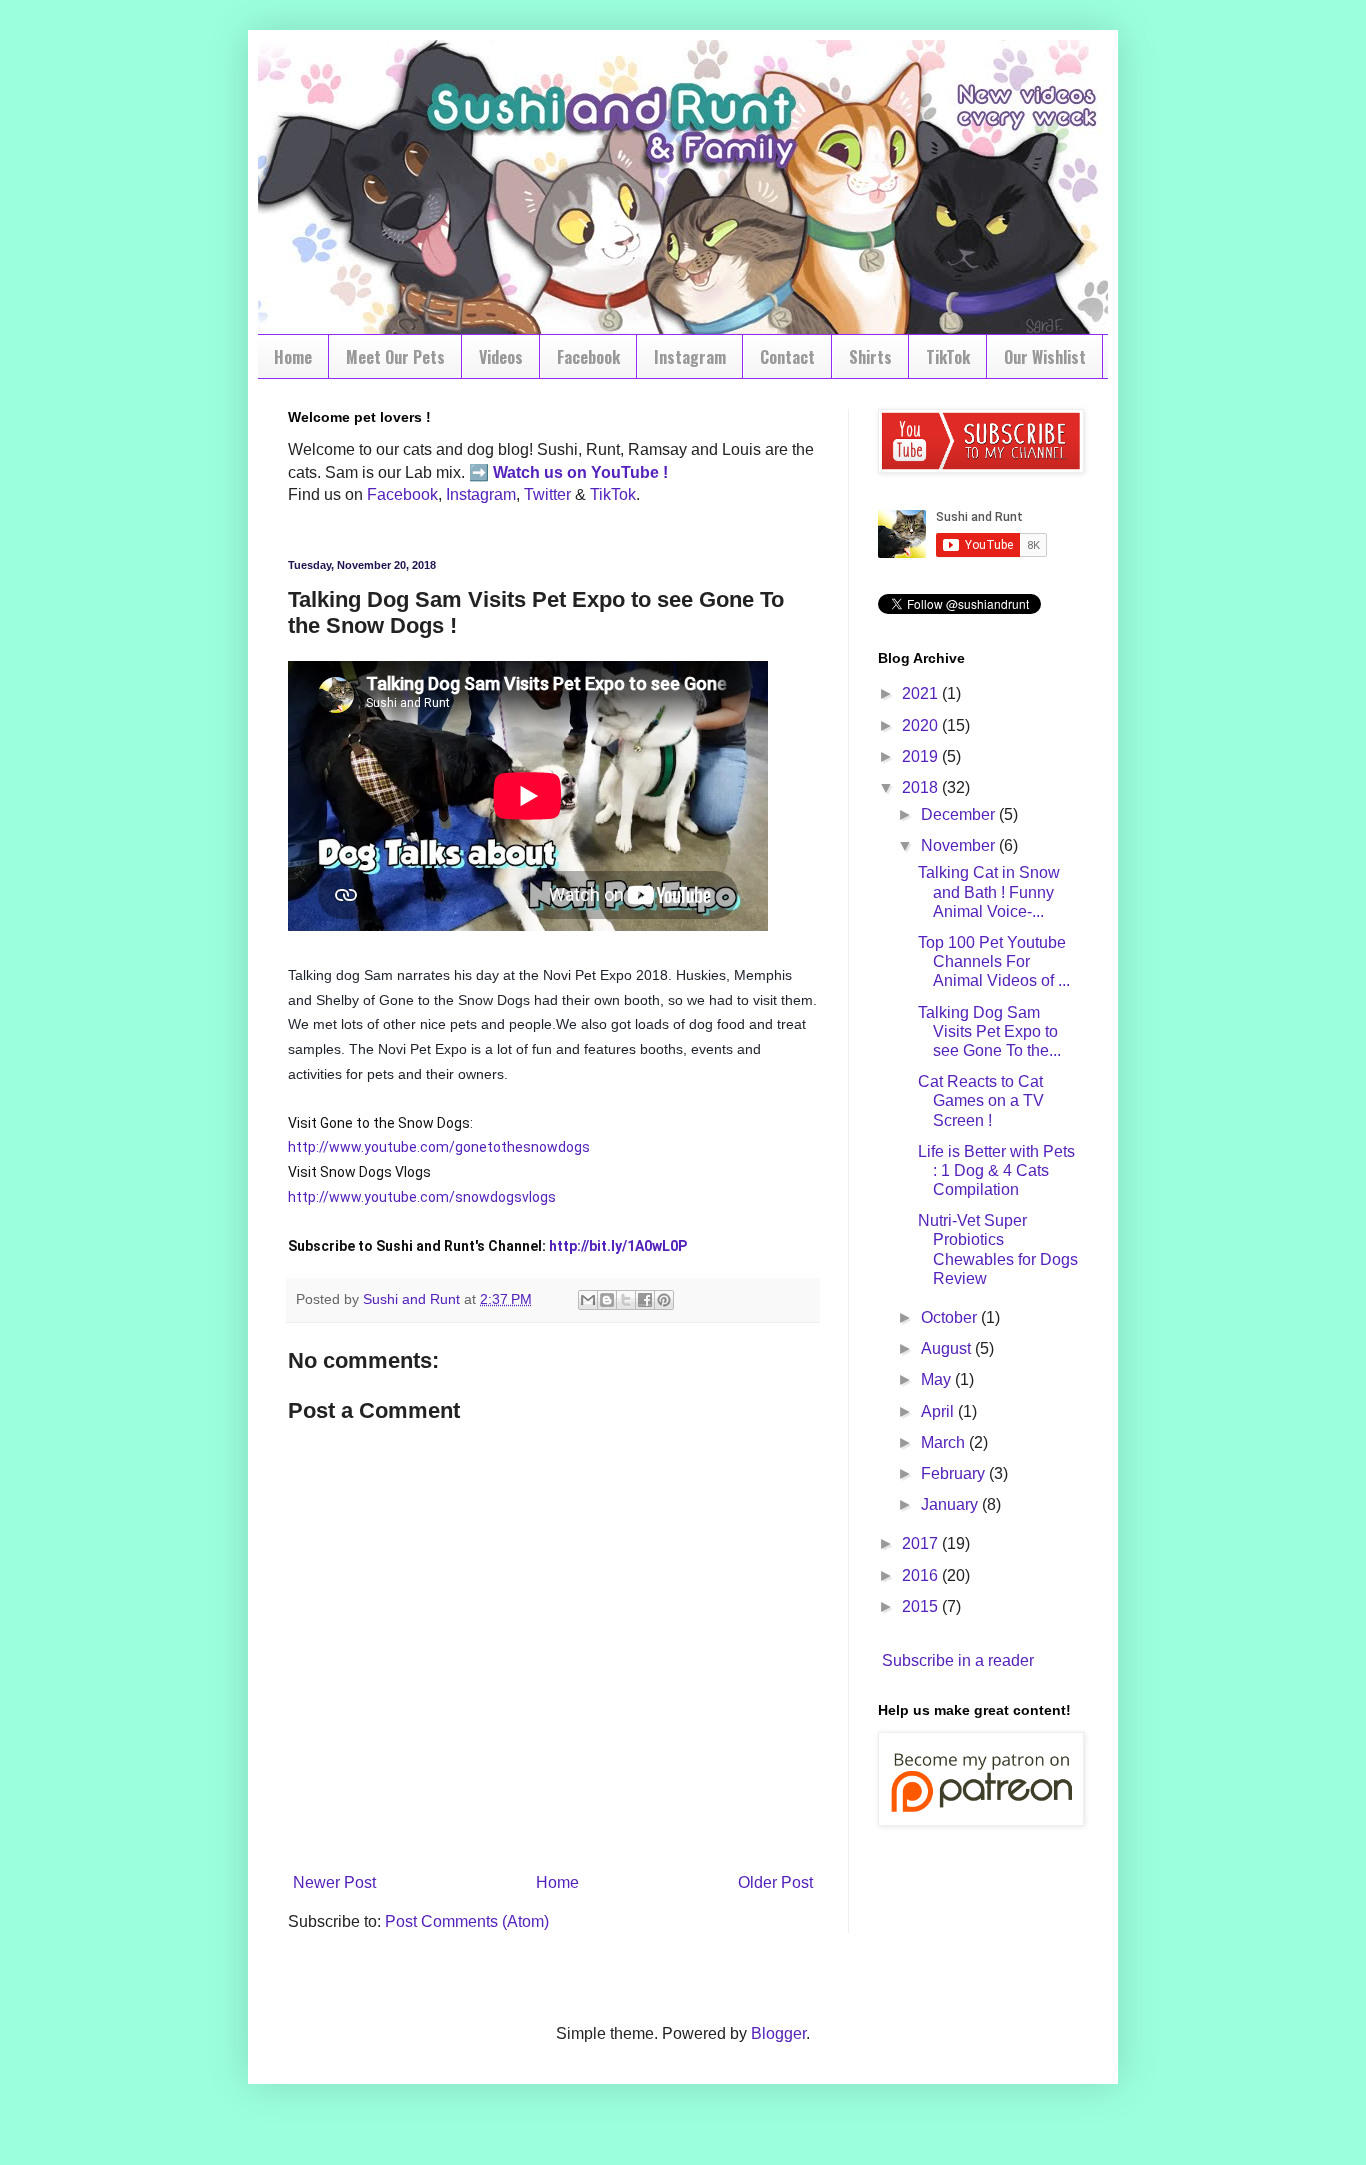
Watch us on (540, 472)
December (960, 814)
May (938, 1379)
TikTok (948, 357)
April (939, 1411)
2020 (922, 725)
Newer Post (334, 1882)
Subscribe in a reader (958, 1660)
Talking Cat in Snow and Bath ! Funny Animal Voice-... (989, 891)
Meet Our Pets (395, 357)
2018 (922, 787)
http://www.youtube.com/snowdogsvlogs (422, 1197)
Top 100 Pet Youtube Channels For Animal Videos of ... (994, 961)
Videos (501, 357)
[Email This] (588, 1300)
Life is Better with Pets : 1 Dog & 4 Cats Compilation (996, 1170)
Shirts (870, 357)
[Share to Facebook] (645, 1300)
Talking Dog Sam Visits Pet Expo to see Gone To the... (989, 1031)
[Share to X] (626, 1300)
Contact (787, 357)
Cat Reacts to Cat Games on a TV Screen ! (981, 1100)
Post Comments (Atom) (467, 1921)
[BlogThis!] (607, 1300)
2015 (922, 1606)
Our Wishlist (1045, 357)
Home (293, 357)
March (945, 1442)
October (951, 1317)
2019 (922, 756)
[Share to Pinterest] (664, 1300)
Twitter (547, 494)
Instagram (690, 357)
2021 (922, 693)
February (955, 1473)
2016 (922, 1575)
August (948, 1348)
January (951, 1504)
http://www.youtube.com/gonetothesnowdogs (439, 1147)
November (960, 845)
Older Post (775, 1882)
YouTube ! (627, 472)
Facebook (588, 357)
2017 (922, 1543)
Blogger (778, 2033)
